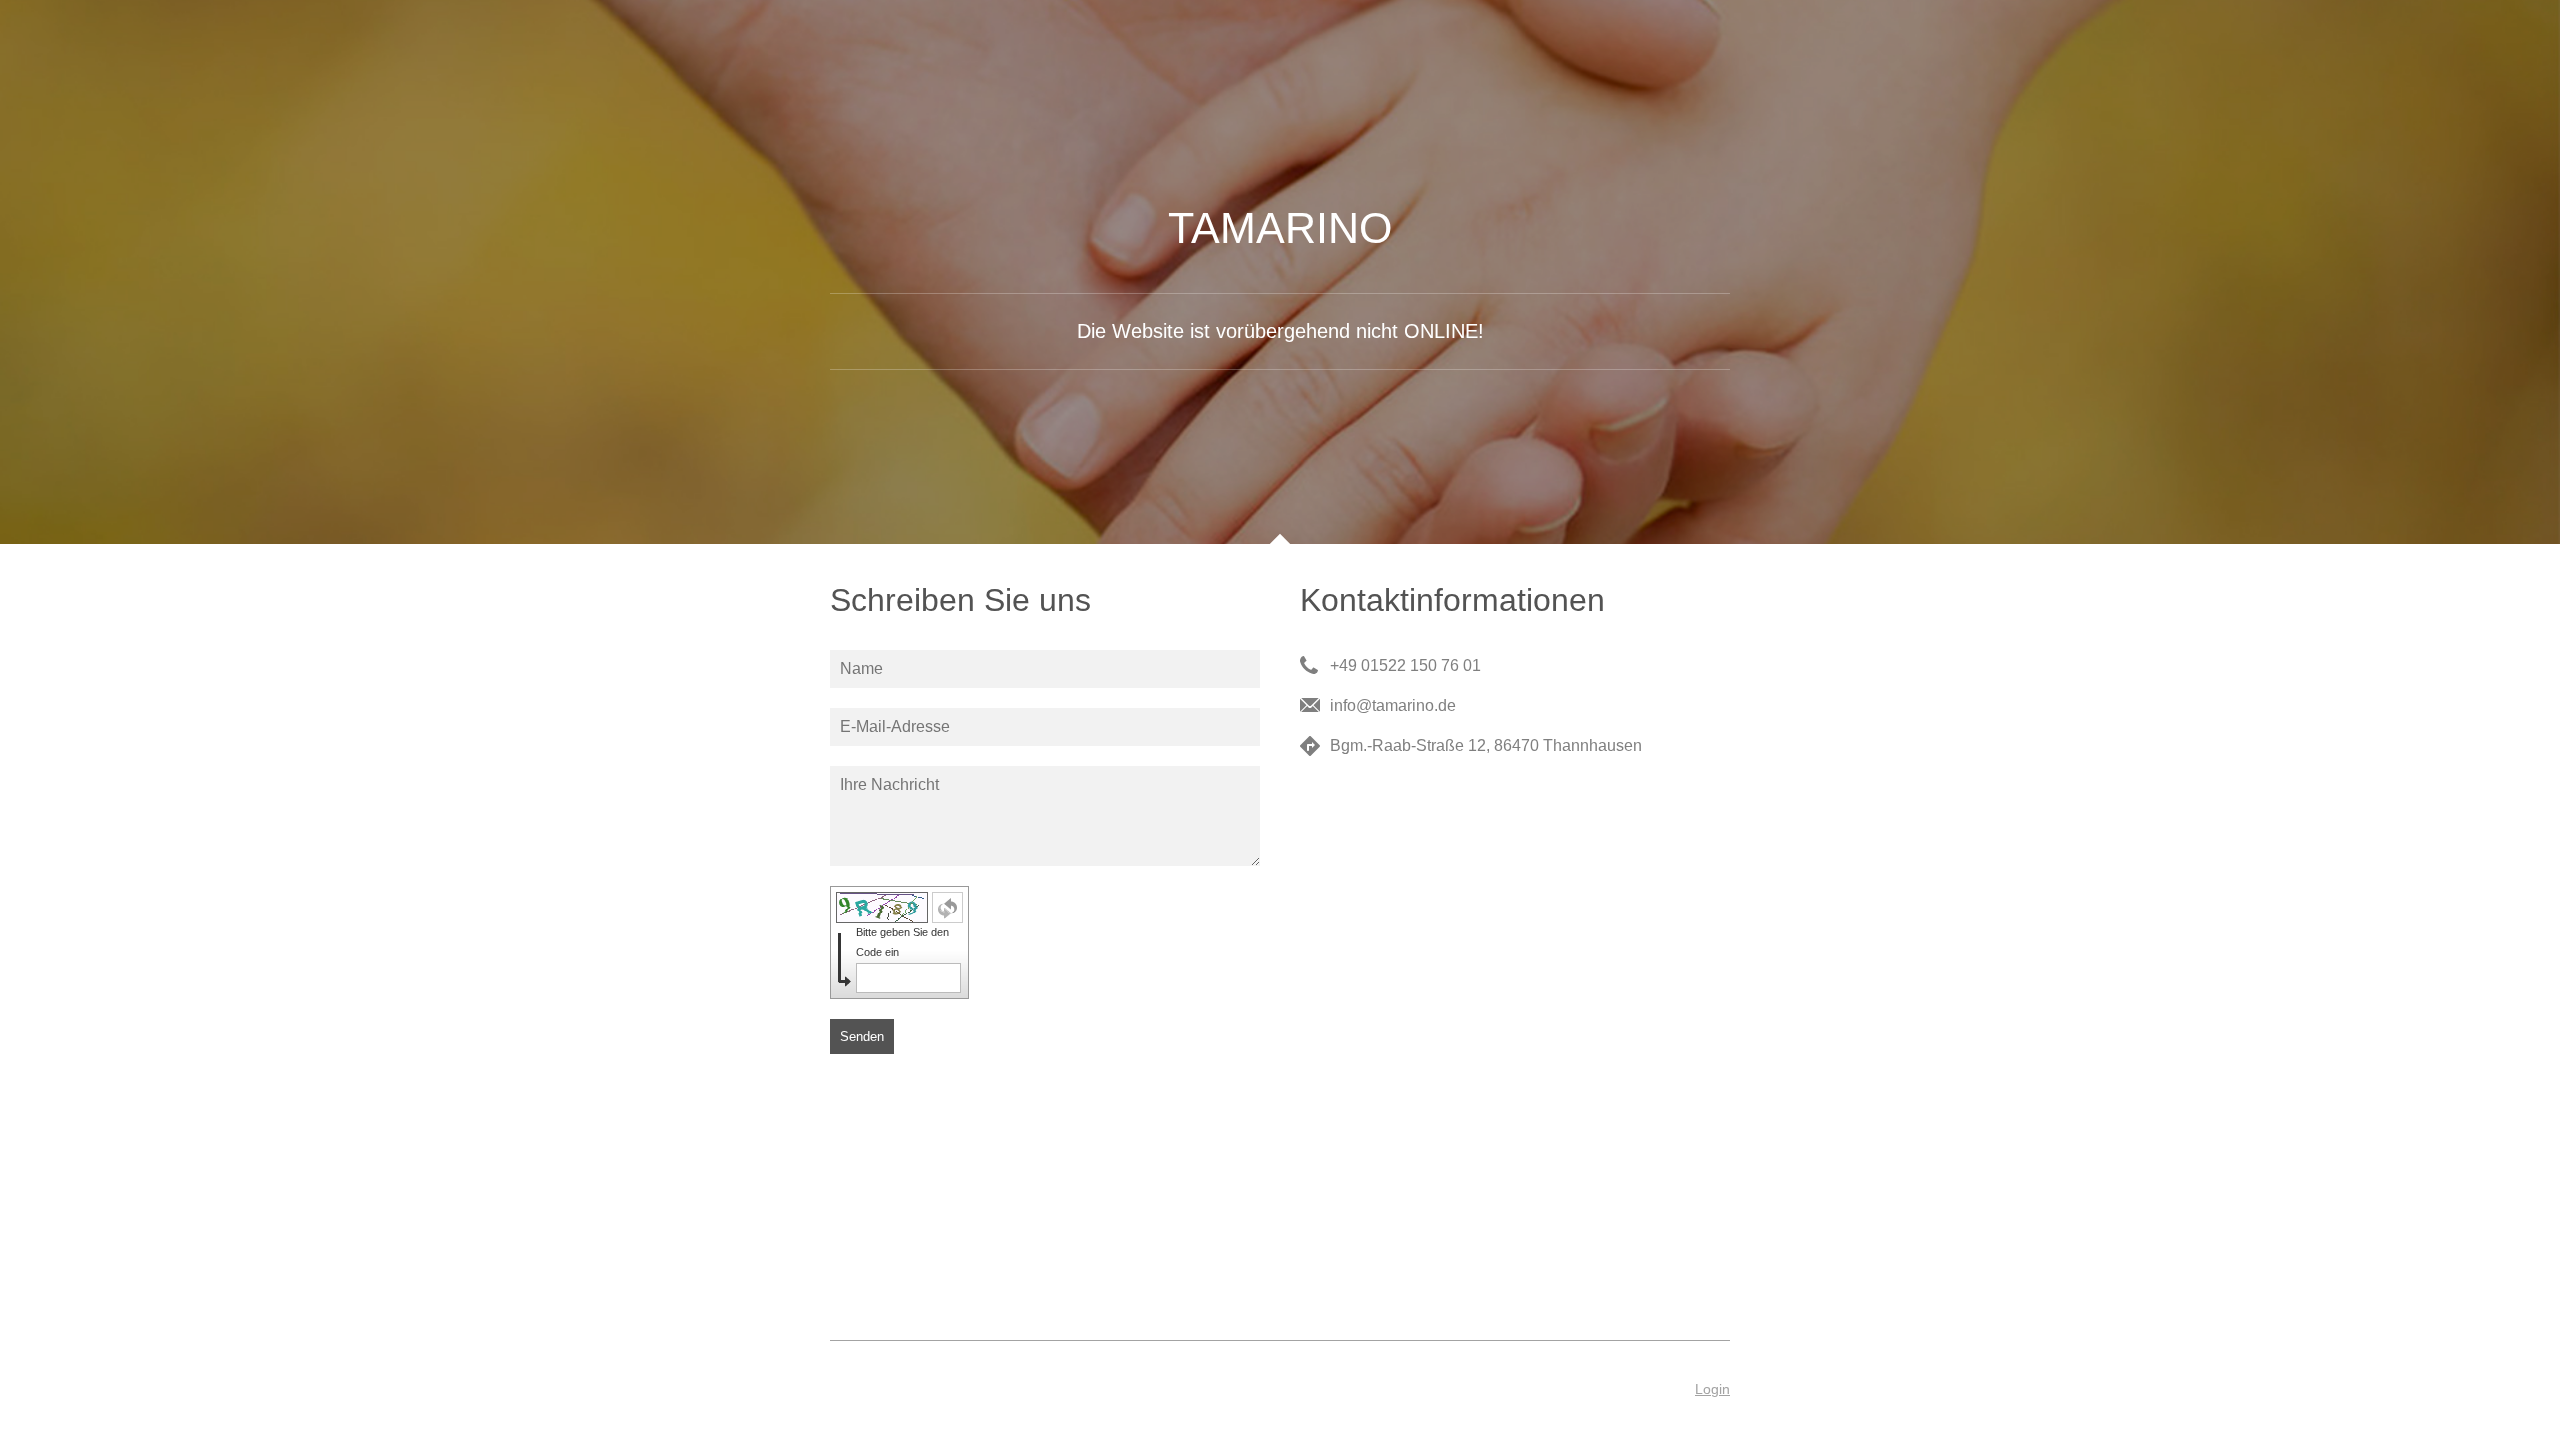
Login (1712, 1389)
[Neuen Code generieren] (947, 907)
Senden (862, 1036)
